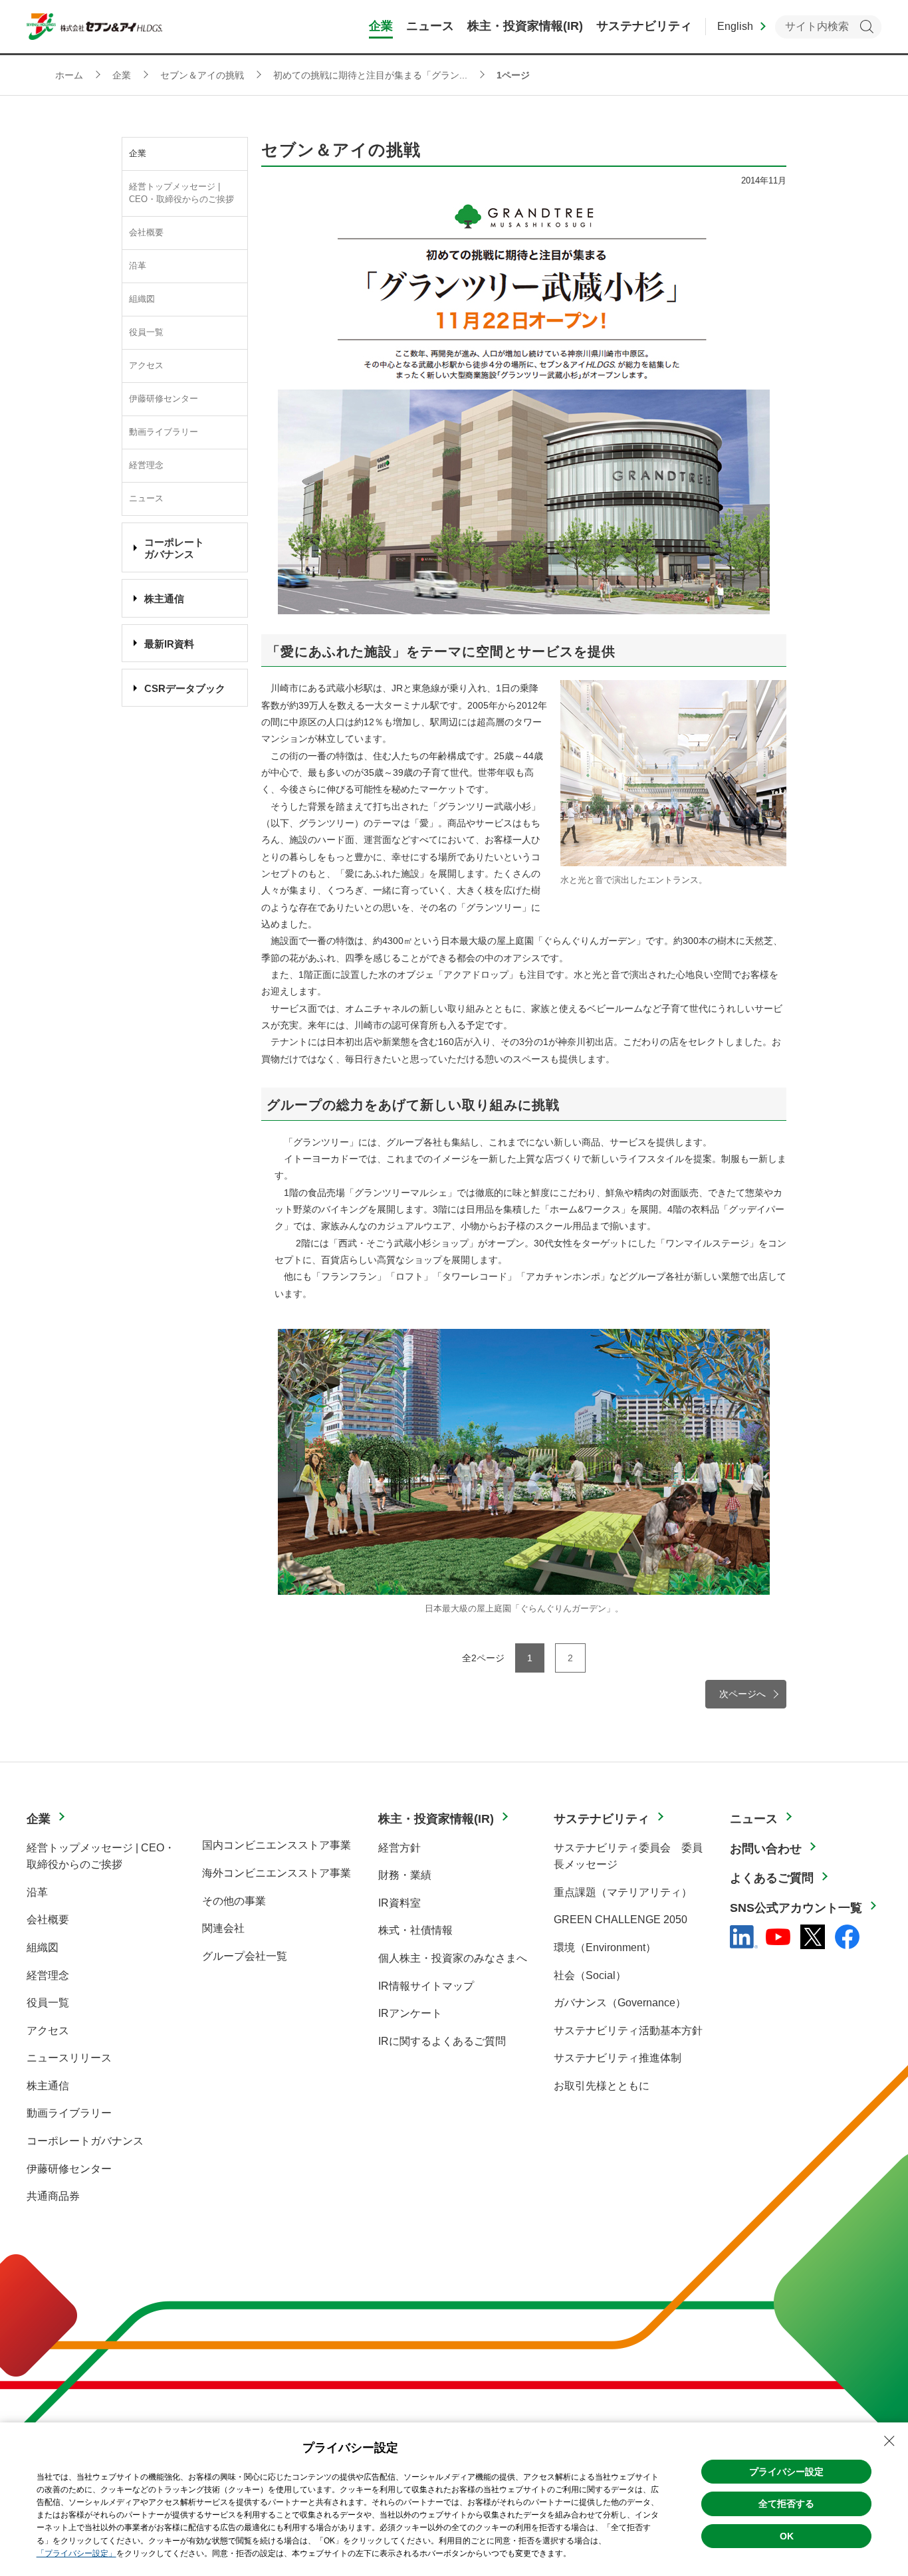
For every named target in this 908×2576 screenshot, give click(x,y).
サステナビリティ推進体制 (618, 2058)
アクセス (146, 366)
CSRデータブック (185, 688)
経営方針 (399, 1848)
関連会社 (223, 1928)
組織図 (142, 299)
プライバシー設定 (786, 2472)
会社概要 (146, 233)
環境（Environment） (605, 1947)
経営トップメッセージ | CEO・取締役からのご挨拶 (181, 193)
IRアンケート (410, 2013)
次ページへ (742, 1694)
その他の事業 (234, 1901)
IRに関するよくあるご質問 (442, 2041)
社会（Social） (590, 1975)
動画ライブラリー (164, 432)
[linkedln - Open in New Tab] (744, 1937)
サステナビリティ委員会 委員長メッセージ (628, 1856)
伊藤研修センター (164, 399)
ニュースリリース (69, 2058)
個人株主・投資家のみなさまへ (453, 1958)
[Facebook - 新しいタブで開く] (847, 1937)
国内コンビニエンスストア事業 (277, 1845)
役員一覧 (146, 332)
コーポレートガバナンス (85, 2141)
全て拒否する (786, 2504)
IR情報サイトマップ (426, 1986)
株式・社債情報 (415, 1930)
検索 (866, 27)
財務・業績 (405, 1875)
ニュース (146, 499)
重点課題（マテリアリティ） (623, 1892)
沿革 (138, 266)
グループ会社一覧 (245, 1956)
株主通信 (164, 599)
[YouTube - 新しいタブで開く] (778, 1937)
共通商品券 (53, 2196)
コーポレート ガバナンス (174, 548)
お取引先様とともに (602, 2086)
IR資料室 (399, 1903)
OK (787, 2536)
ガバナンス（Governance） (620, 2003)
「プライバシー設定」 (76, 2553)
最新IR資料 (169, 644)
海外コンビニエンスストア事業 (277, 1873)
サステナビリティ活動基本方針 (628, 2031)
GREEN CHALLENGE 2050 (621, 1920)
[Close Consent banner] (889, 2441)
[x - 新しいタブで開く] (813, 1937)
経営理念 (146, 465)
